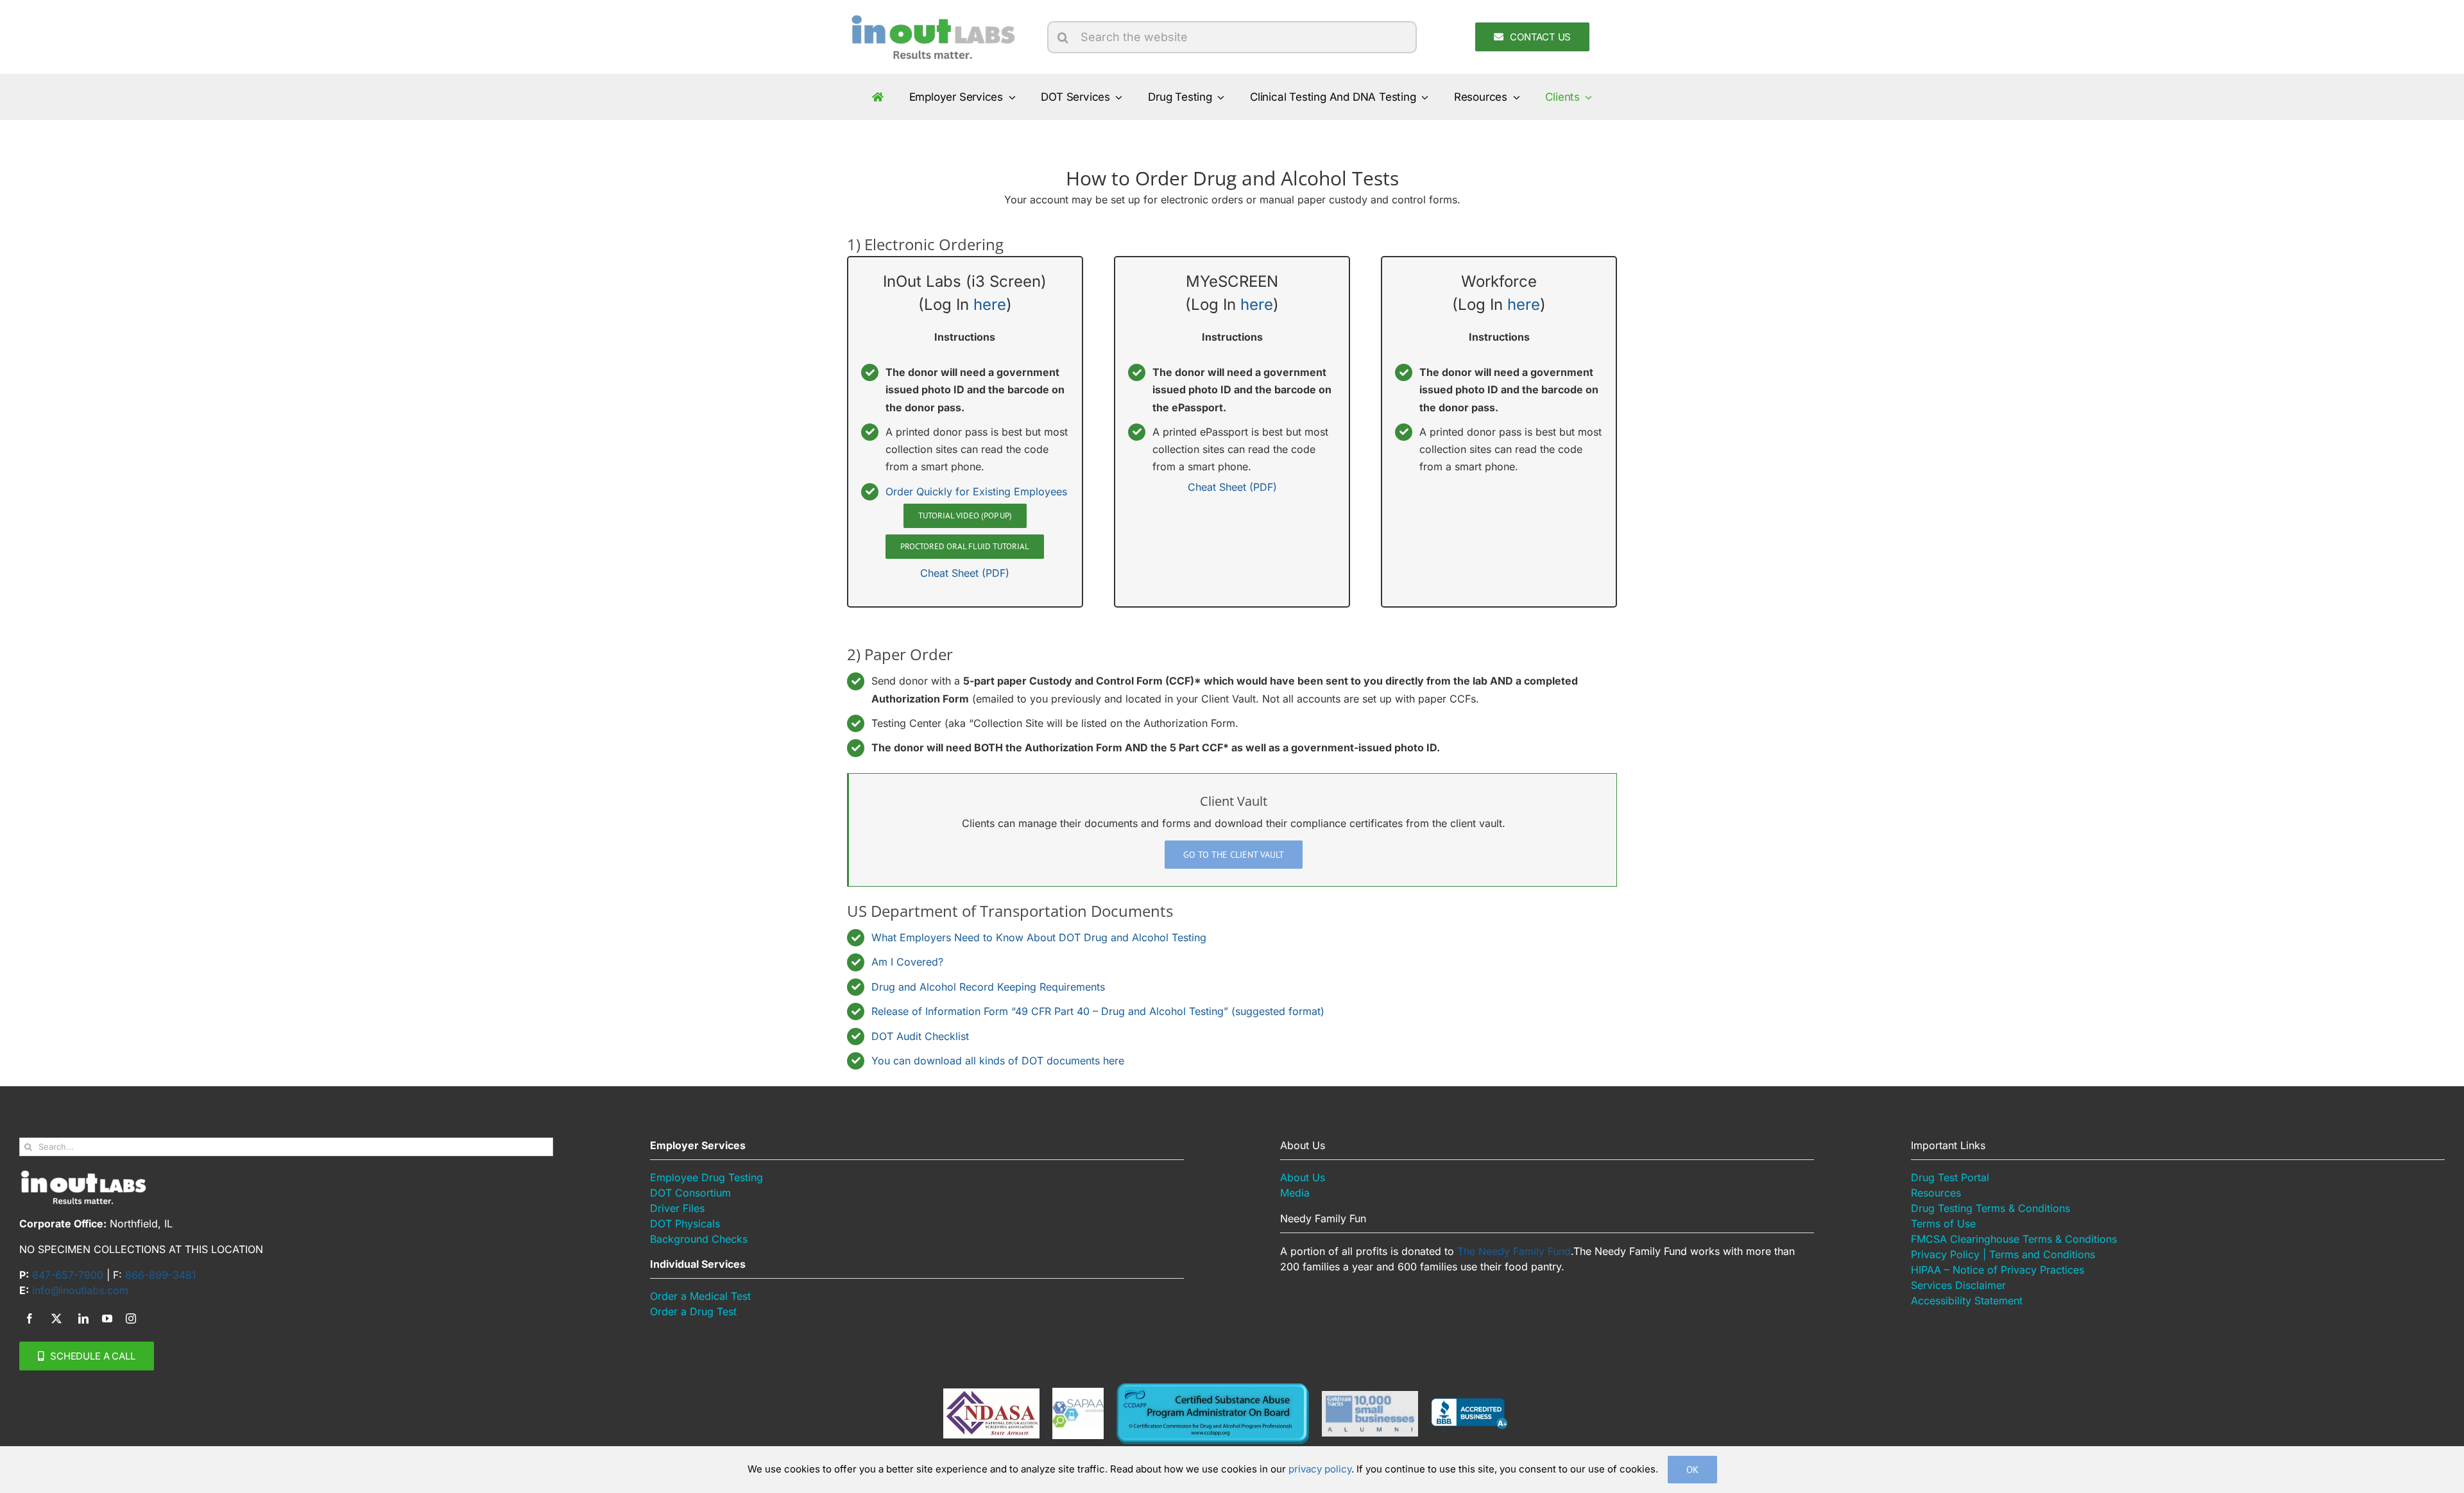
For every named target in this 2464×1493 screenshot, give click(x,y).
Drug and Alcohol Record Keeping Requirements (988, 987)
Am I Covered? (907, 962)
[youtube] (107, 1318)
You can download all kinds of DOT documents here (998, 1061)
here (990, 304)
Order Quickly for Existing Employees (976, 491)
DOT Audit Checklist (920, 1036)
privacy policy (1320, 1469)
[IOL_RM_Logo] (932, 18)
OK (1692, 1470)
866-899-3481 (161, 1275)
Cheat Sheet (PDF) (965, 573)
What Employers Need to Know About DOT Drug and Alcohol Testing (1039, 937)
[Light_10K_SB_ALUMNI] (1370, 1396)
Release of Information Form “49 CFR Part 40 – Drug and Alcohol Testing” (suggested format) (1098, 1011)
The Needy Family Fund (1514, 1251)
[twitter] (56, 1318)
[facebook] (30, 1318)
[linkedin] (83, 1318)
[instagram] (131, 1318)
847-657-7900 (68, 1275)
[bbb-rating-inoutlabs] (1469, 1403)
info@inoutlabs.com (80, 1290)
